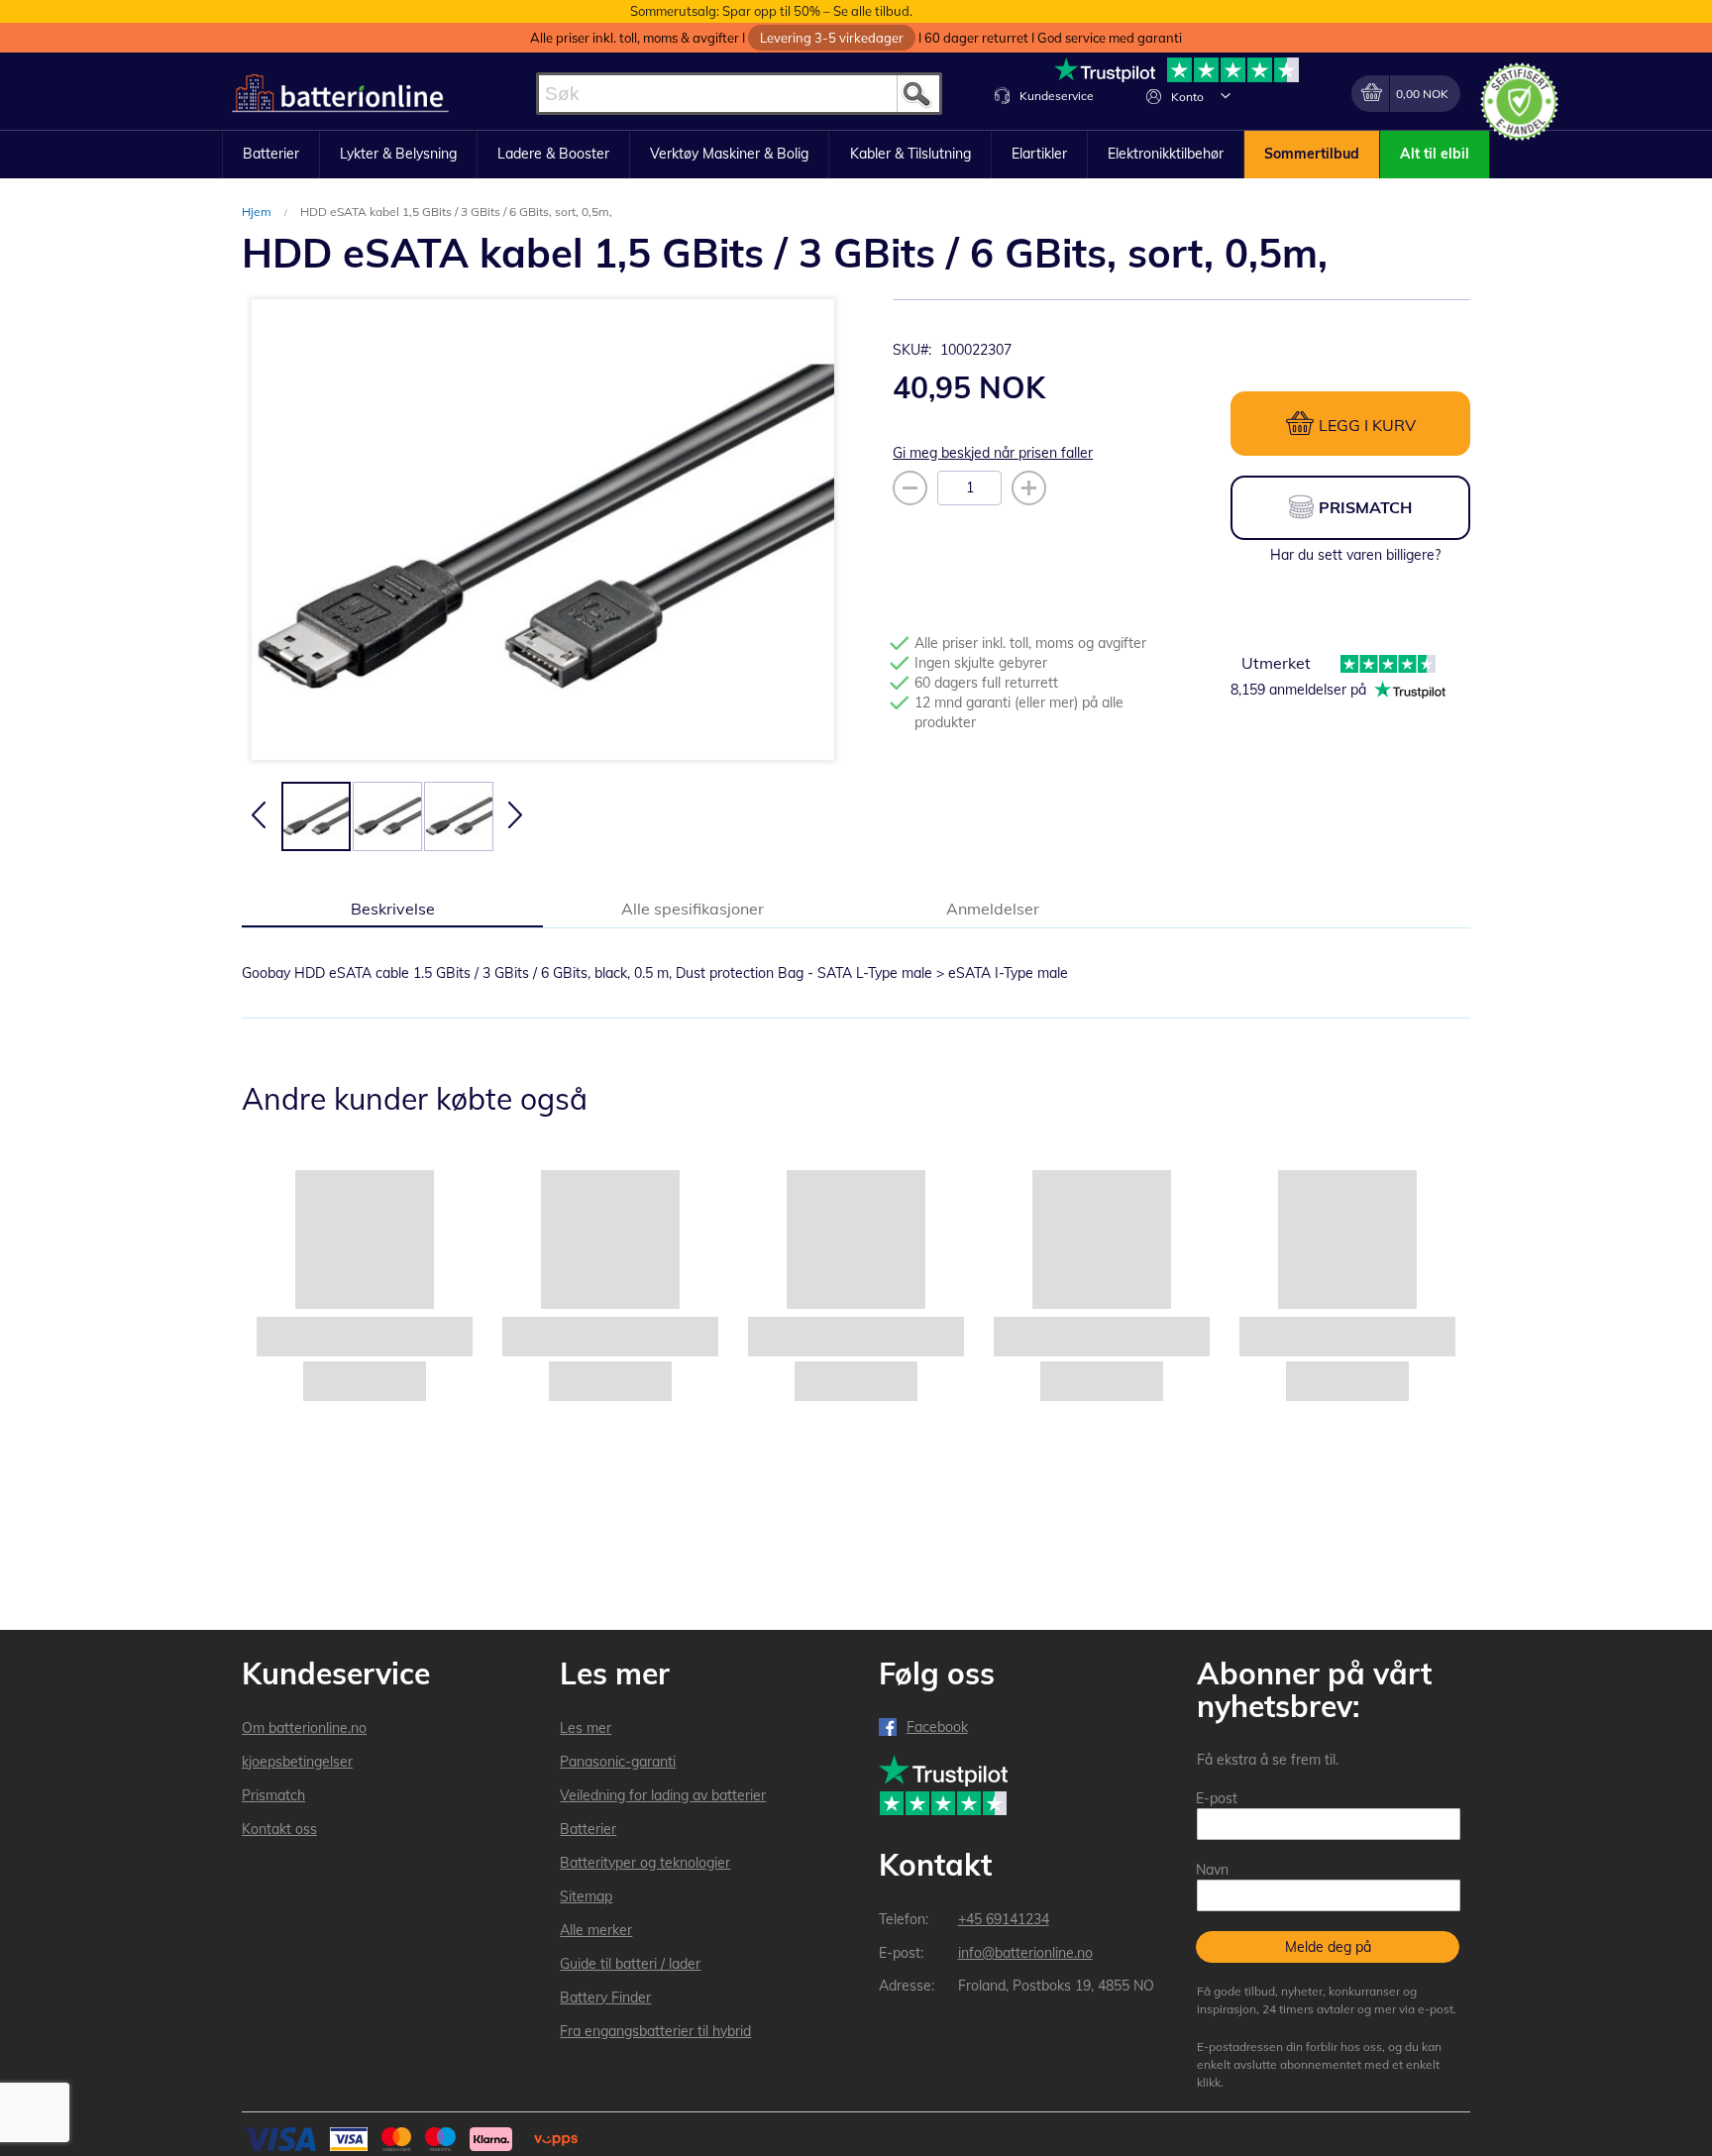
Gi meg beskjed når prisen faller (993, 453)
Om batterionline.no (304, 1728)
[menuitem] (271, 155)
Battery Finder (605, 1997)
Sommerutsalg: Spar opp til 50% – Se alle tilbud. (771, 11)
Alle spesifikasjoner (693, 909)
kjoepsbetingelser (297, 1762)
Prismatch (273, 1795)
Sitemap (586, 1896)
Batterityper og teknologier (645, 1863)
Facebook (937, 1727)
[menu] (856, 155)
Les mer (586, 1728)
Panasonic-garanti (618, 1762)
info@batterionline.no (1025, 1953)
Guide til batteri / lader (630, 1964)
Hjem (258, 212)
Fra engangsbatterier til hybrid (655, 2031)
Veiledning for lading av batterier (663, 1795)
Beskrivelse (393, 909)
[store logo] (340, 94)
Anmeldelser (993, 909)
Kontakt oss (279, 1829)
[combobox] (739, 94)
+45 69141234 (1004, 1919)
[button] (1226, 95)
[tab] (392, 908)
